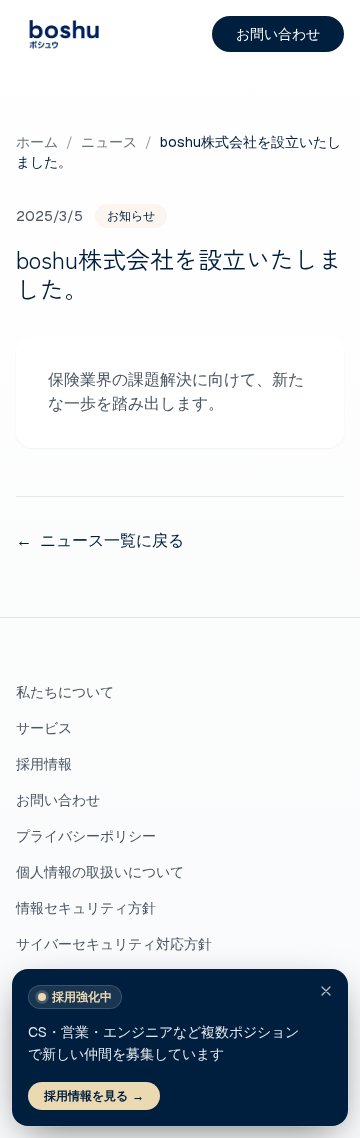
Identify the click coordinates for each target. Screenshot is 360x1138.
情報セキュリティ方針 (86, 908)
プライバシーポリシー (86, 836)
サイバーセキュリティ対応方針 (114, 944)
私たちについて (65, 692)
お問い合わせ (278, 34)
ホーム (37, 142)
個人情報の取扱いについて (100, 872)
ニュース (109, 142)
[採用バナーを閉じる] (326, 991)
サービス (44, 728)
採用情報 (44, 764)
